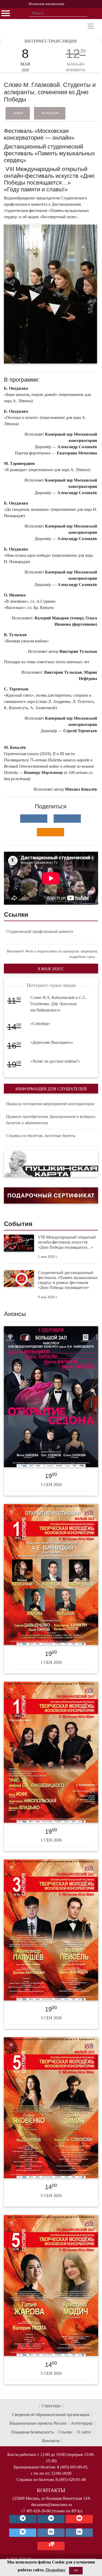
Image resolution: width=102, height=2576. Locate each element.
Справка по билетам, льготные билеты (41, 1136)
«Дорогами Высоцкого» (52, 1042)
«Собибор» (40, 1024)
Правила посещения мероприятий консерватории (50, 1104)
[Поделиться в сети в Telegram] (67, 819)
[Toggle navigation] (91, 26)
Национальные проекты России (38, 2423)
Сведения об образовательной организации (51, 2415)
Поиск (18, 113)
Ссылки (65, 2432)
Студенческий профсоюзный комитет (40, 931)
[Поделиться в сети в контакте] (34, 819)
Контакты (51, 2441)
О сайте (84, 2432)
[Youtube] (79, 2519)
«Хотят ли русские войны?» (55, 1061)
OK (76, 2570)
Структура (51, 2406)
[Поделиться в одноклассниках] (50, 832)
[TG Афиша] (51, 2519)
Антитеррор (82, 2423)
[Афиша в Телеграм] (51, 2546)
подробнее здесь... (84, 957)
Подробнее (55, 2570)
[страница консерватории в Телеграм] (23, 2519)
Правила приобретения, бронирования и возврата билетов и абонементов (51, 1120)
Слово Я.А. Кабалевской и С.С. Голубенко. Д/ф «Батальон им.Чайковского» (59, 1004)
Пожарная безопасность (33, 2432)
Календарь (50, 113)
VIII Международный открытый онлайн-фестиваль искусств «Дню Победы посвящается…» (67, 1242)
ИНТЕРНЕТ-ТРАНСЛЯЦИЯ (51, 41)
